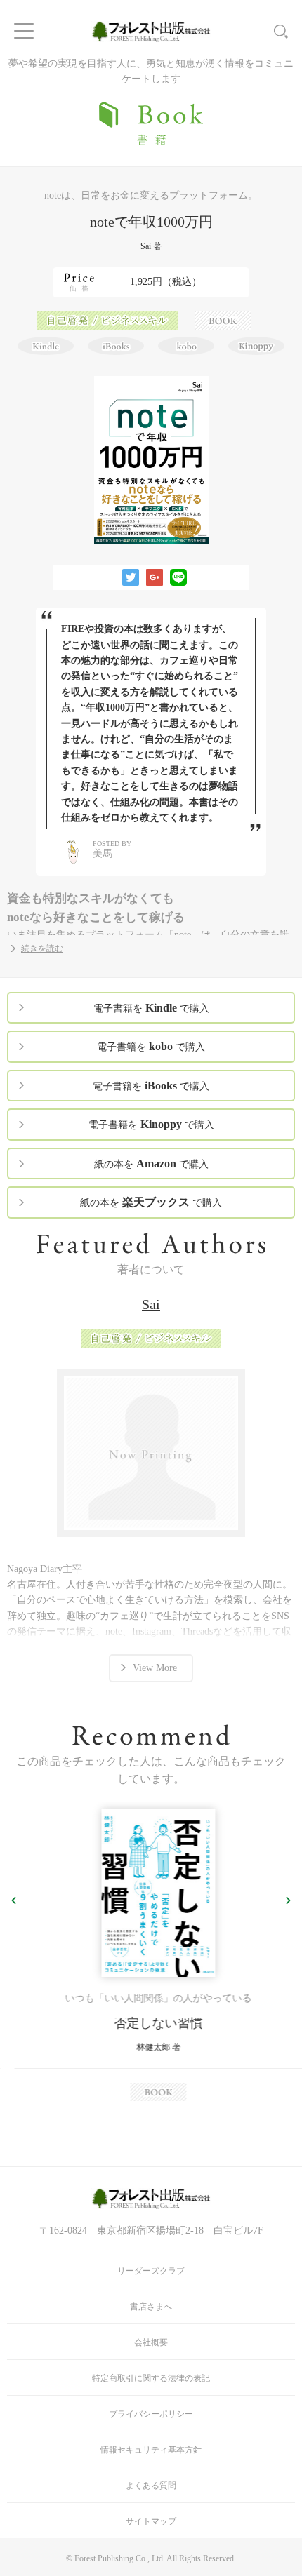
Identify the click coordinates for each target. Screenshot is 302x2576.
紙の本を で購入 (151, 1163)
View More (155, 1668)
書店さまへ (151, 2307)
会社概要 (151, 2342)
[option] (151, 1956)
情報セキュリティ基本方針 (151, 2450)
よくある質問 (151, 2486)
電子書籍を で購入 (151, 1008)
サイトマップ (151, 2521)
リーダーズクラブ (151, 2271)
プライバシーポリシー (151, 2414)
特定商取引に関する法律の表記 (151, 2378)
